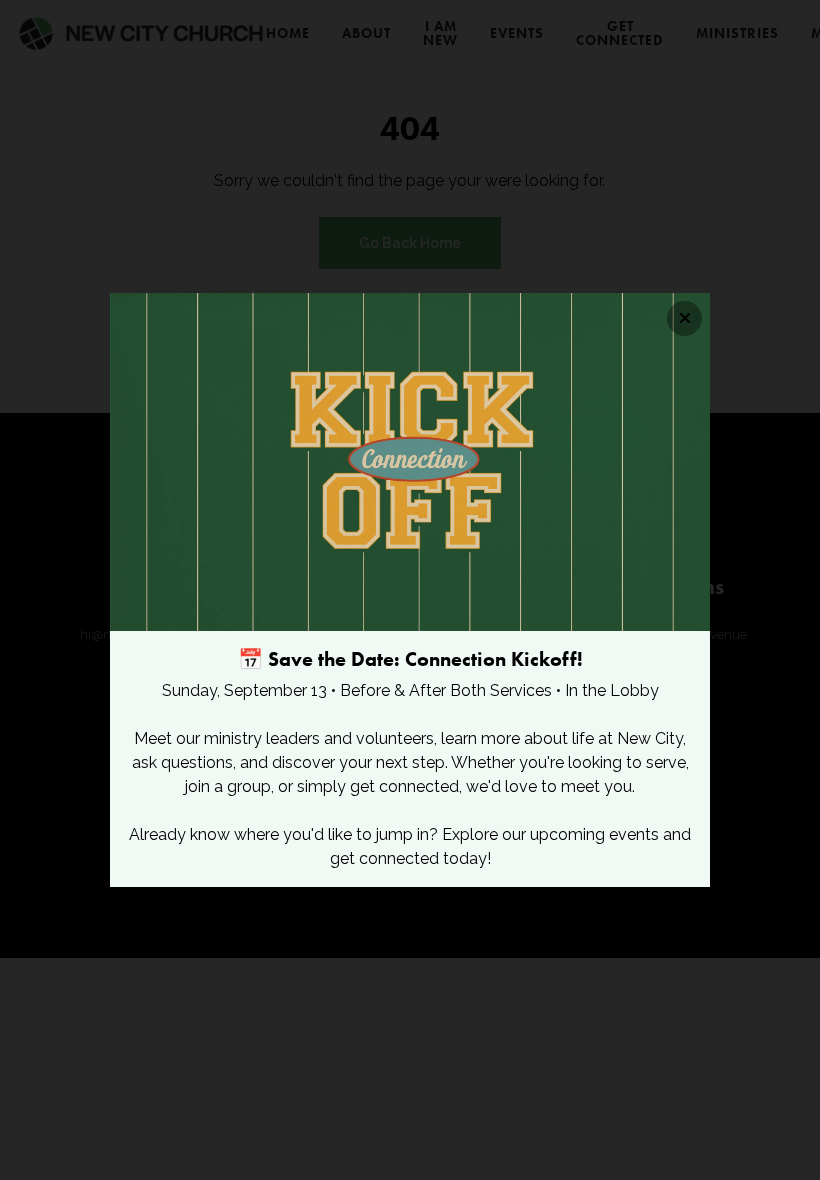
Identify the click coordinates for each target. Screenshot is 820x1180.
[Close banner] (684, 318)
